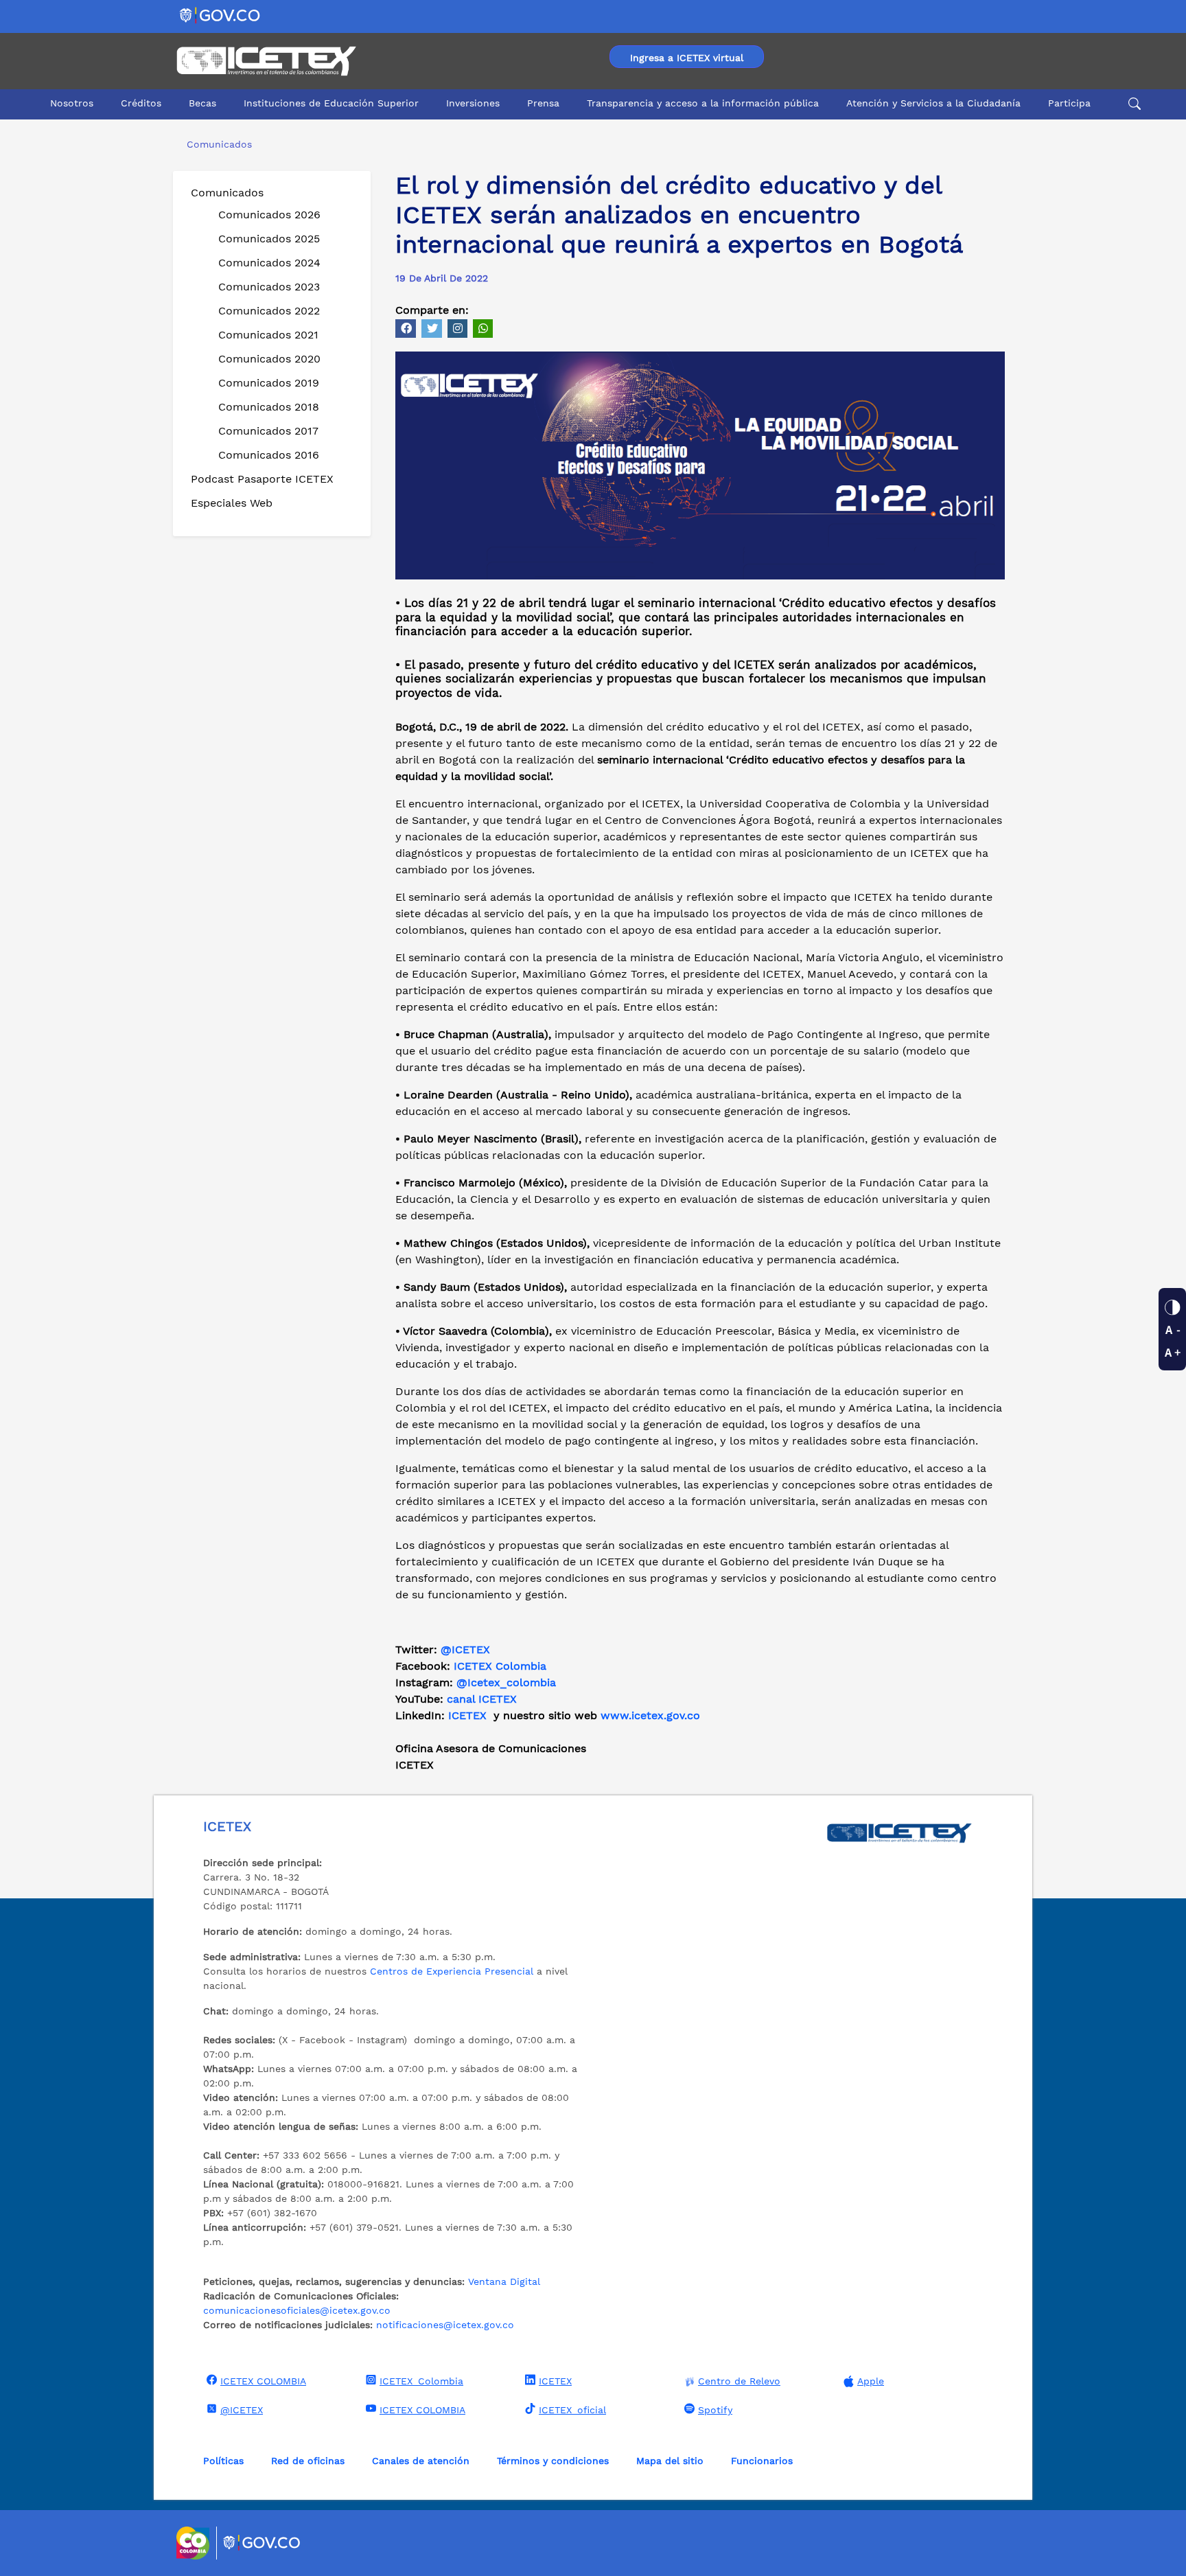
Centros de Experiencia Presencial (452, 1971)
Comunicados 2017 (268, 431)
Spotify (715, 2410)
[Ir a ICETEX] (266, 61)
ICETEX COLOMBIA (263, 2381)
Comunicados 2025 (269, 239)
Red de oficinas (308, 2461)
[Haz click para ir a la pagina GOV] (262, 2543)
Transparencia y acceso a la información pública (703, 103)
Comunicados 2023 (269, 287)
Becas (202, 103)
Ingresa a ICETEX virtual (687, 58)
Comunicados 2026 (269, 215)
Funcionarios (762, 2461)
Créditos (141, 103)
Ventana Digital (504, 2281)
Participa (1069, 103)
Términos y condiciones (553, 2461)
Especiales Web (232, 503)
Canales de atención (421, 2461)
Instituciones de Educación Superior (331, 103)
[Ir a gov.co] (221, 15)
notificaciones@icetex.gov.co (445, 2325)
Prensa (543, 103)
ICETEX (555, 2381)
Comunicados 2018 (269, 407)
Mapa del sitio (670, 2461)
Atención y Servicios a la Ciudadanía (933, 103)
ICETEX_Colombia (421, 2381)
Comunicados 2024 (269, 263)
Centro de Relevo (739, 2381)
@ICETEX (465, 1649)
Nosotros (72, 103)
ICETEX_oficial (572, 2410)
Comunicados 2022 (269, 311)
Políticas (223, 2461)
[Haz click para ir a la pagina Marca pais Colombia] (195, 2543)
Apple (871, 2381)
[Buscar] (1132, 104)
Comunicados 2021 (268, 335)
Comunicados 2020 (269, 359)
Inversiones (473, 103)
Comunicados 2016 (269, 455)
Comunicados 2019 (269, 383)
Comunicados (227, 193)
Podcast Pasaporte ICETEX (262, 479)
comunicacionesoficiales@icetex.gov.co (297, 2310)
